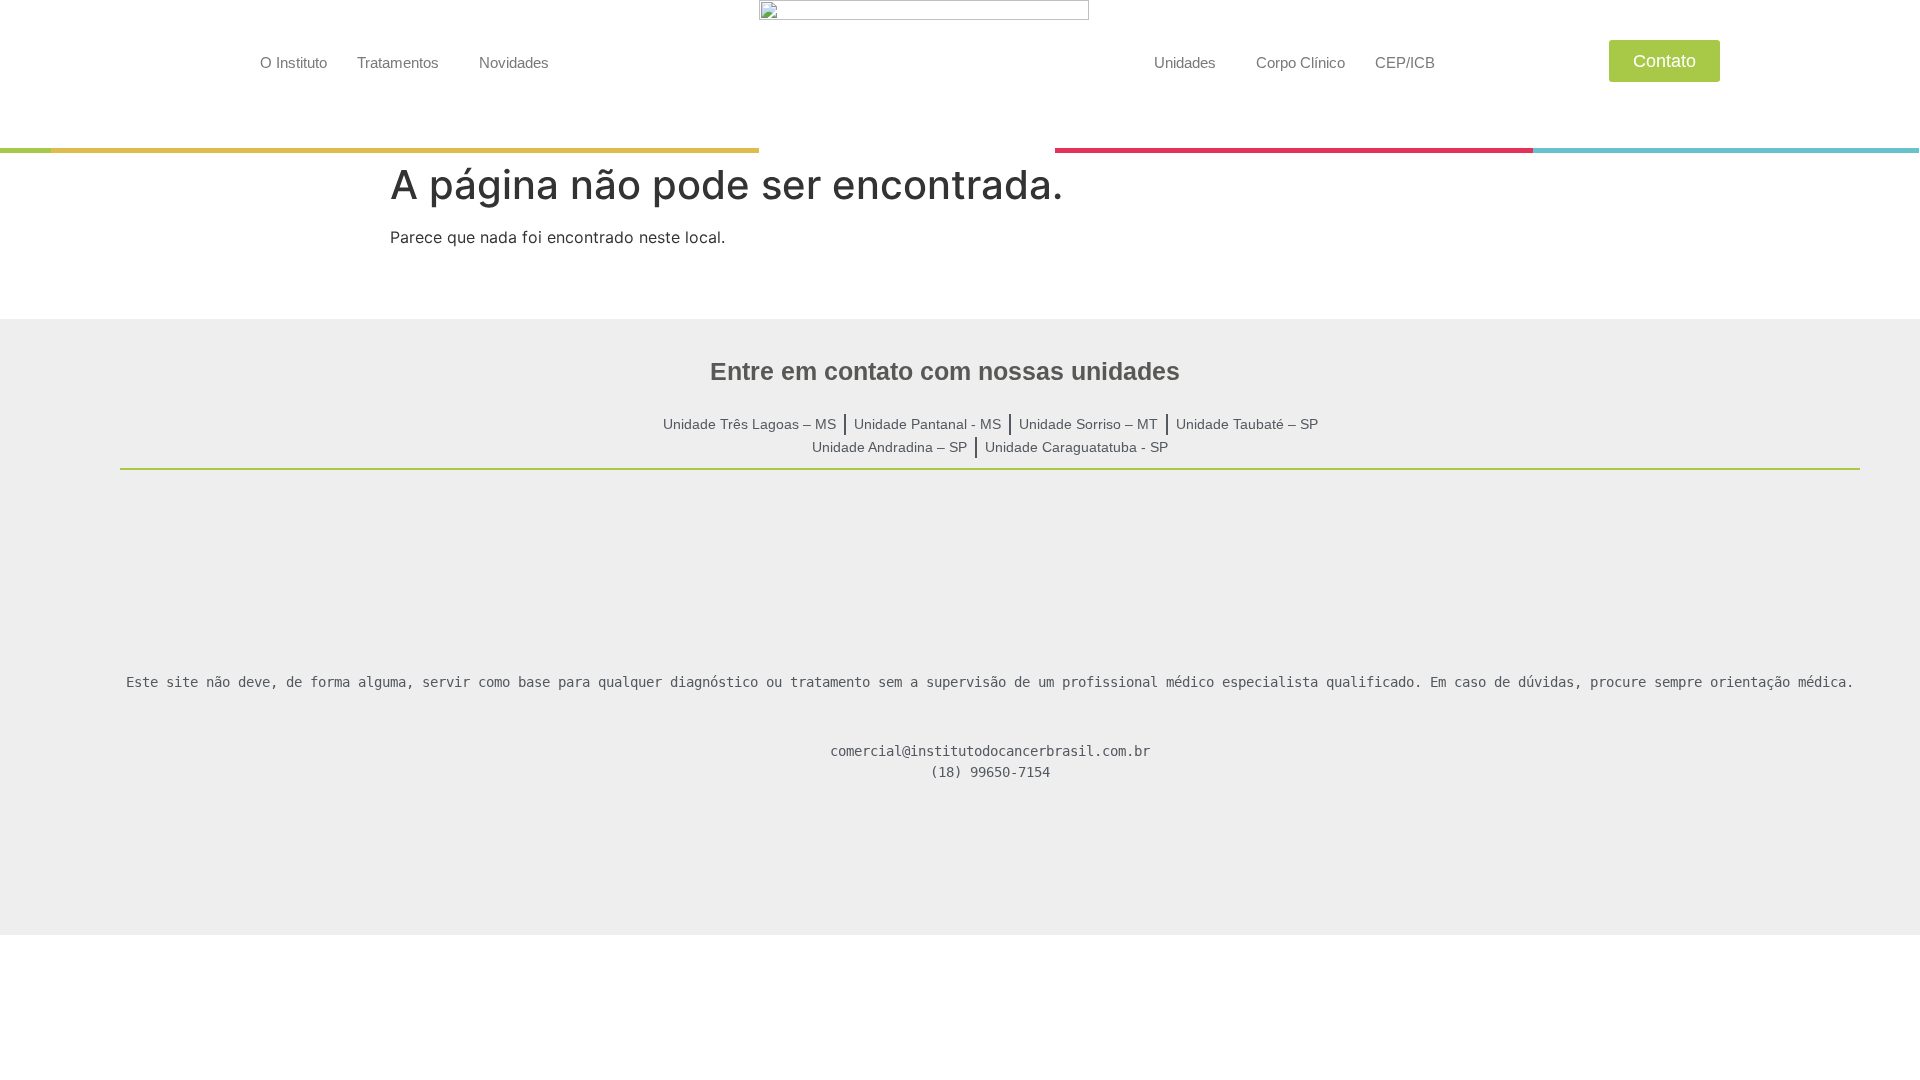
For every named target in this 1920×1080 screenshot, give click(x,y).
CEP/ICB (1405, 62)
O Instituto (293, 62)
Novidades (514, 62)
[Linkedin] (1048, 846)
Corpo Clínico (1300, 62)
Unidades (1185, 62)
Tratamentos (398, 62)
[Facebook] (932, 846)
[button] (403, 62)
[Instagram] (990, 846)
